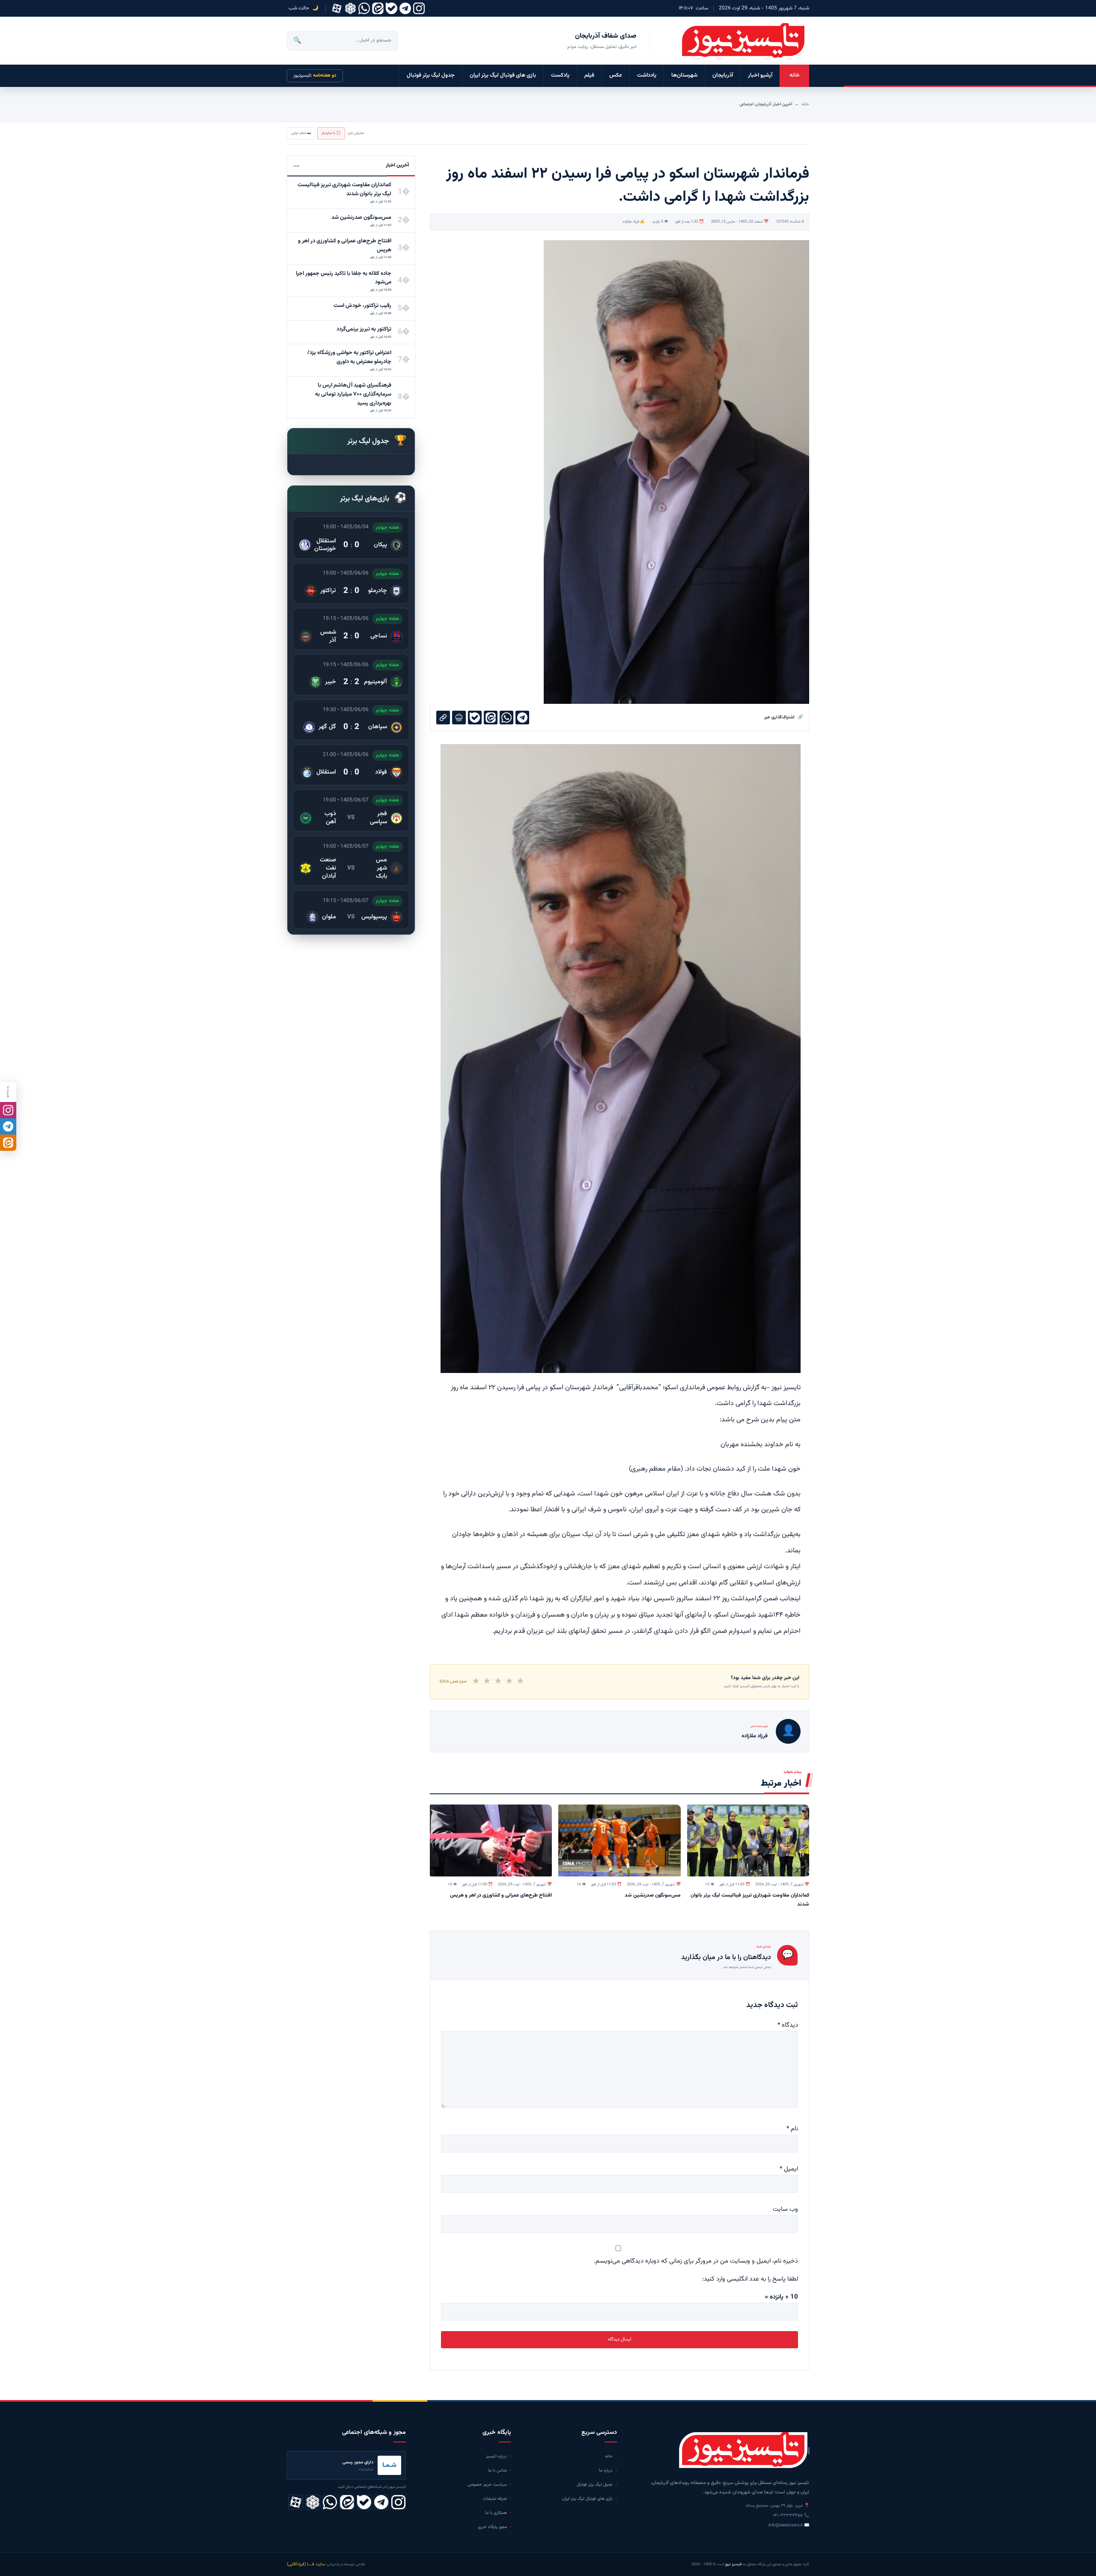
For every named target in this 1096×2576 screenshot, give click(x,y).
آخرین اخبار (783, 104)
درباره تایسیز (496, 2456)
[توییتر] (350, 8)
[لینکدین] (378, 8)
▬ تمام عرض (301, 133)
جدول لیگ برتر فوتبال (431, 75)
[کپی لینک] (443, 718)
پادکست (560, 75)
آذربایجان (723, 75)
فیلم (589, 75)
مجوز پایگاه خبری (492, 2527)
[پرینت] (459, 718)
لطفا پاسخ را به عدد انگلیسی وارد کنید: (750, 2279)
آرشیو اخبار (760, 75)
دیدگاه (788, 2025)
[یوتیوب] (392, 8)
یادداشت (647, 75)
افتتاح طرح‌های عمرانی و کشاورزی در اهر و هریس (501, 1895)
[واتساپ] (364, 8)
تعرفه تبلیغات (495, 2499)
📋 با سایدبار (331, 133)
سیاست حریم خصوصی (487, 2485)
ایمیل (789, 2169)
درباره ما (606, 2470)
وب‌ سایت (785, 2209)
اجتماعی (746, 104)
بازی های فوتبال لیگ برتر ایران (503, 75)
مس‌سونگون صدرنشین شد (653, 1895)
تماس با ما (497, 2470)
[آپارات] (337, 8)
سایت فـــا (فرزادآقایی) (306, 2564)
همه (296, 166)
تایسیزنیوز (315, 76)
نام (792, 2129)
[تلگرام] (405, 8)
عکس (616, 75)
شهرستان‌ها (684, 75)
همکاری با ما (496, 2513)
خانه (795, 75)
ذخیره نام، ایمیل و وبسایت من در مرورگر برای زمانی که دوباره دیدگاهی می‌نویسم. (696, 2261)
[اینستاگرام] (419, 8)
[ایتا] (8, 1143)
